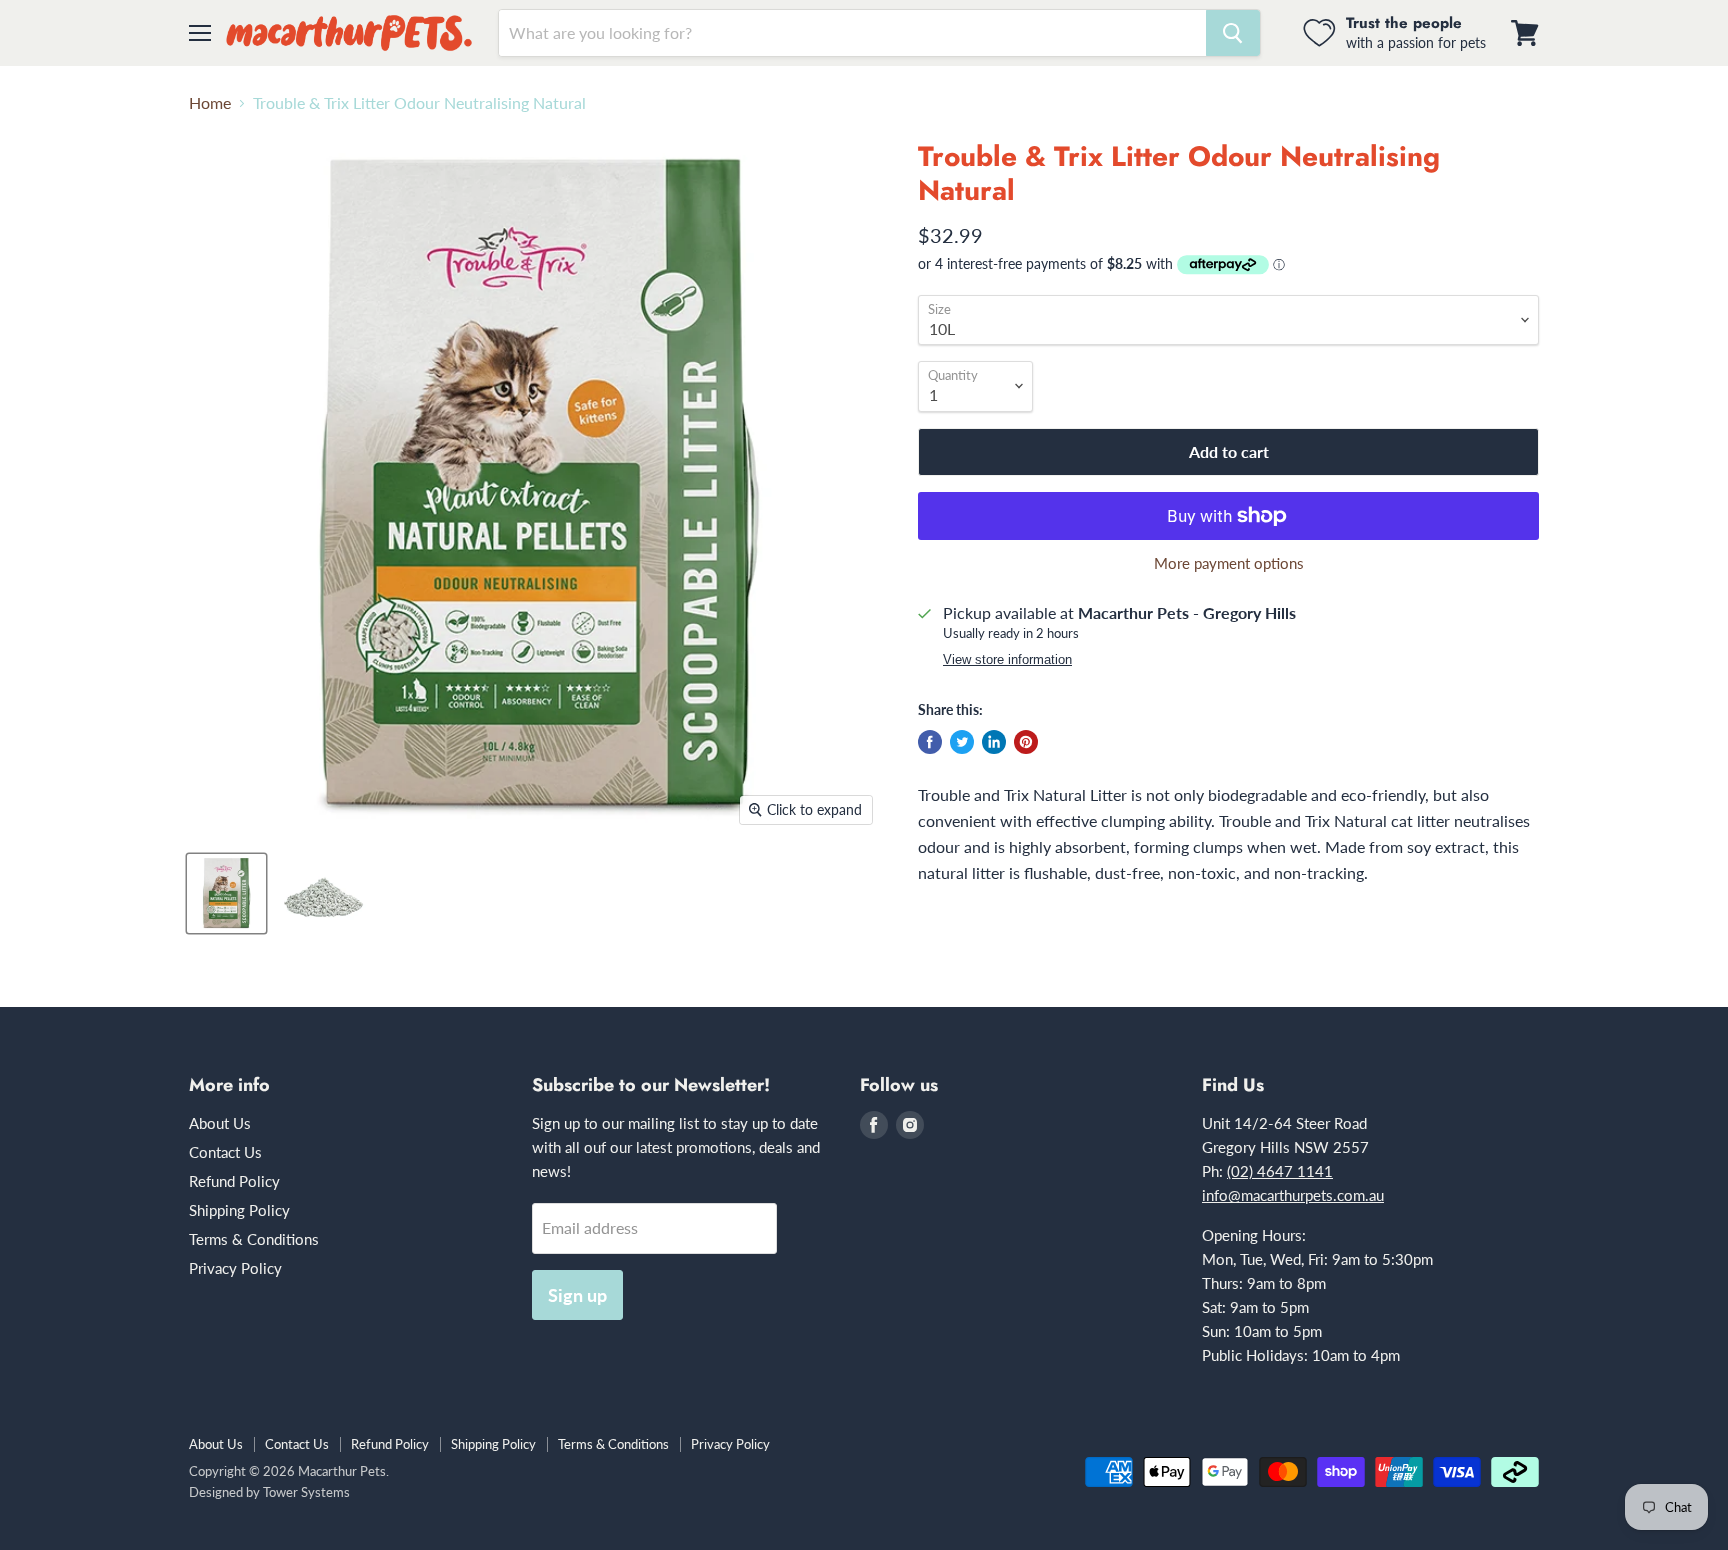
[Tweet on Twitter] (962, 742)
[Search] (1233, 33)
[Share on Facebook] (930, 742)
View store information (1007, 660)
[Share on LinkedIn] (994, 742)
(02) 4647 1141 (1280, 1171)
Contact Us (225, 1152)
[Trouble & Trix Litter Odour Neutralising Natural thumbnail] (226, 893)
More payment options (1229, 563)
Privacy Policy (235, 1268)
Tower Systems (306, 1492)
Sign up (577, 1295)
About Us (220, 1123)
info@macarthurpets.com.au (1293, 1195)
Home (210, 103)
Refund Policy (234, 1181)
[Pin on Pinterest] (1026, 742)
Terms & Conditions (254, 1239)
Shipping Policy (239, 1210)
